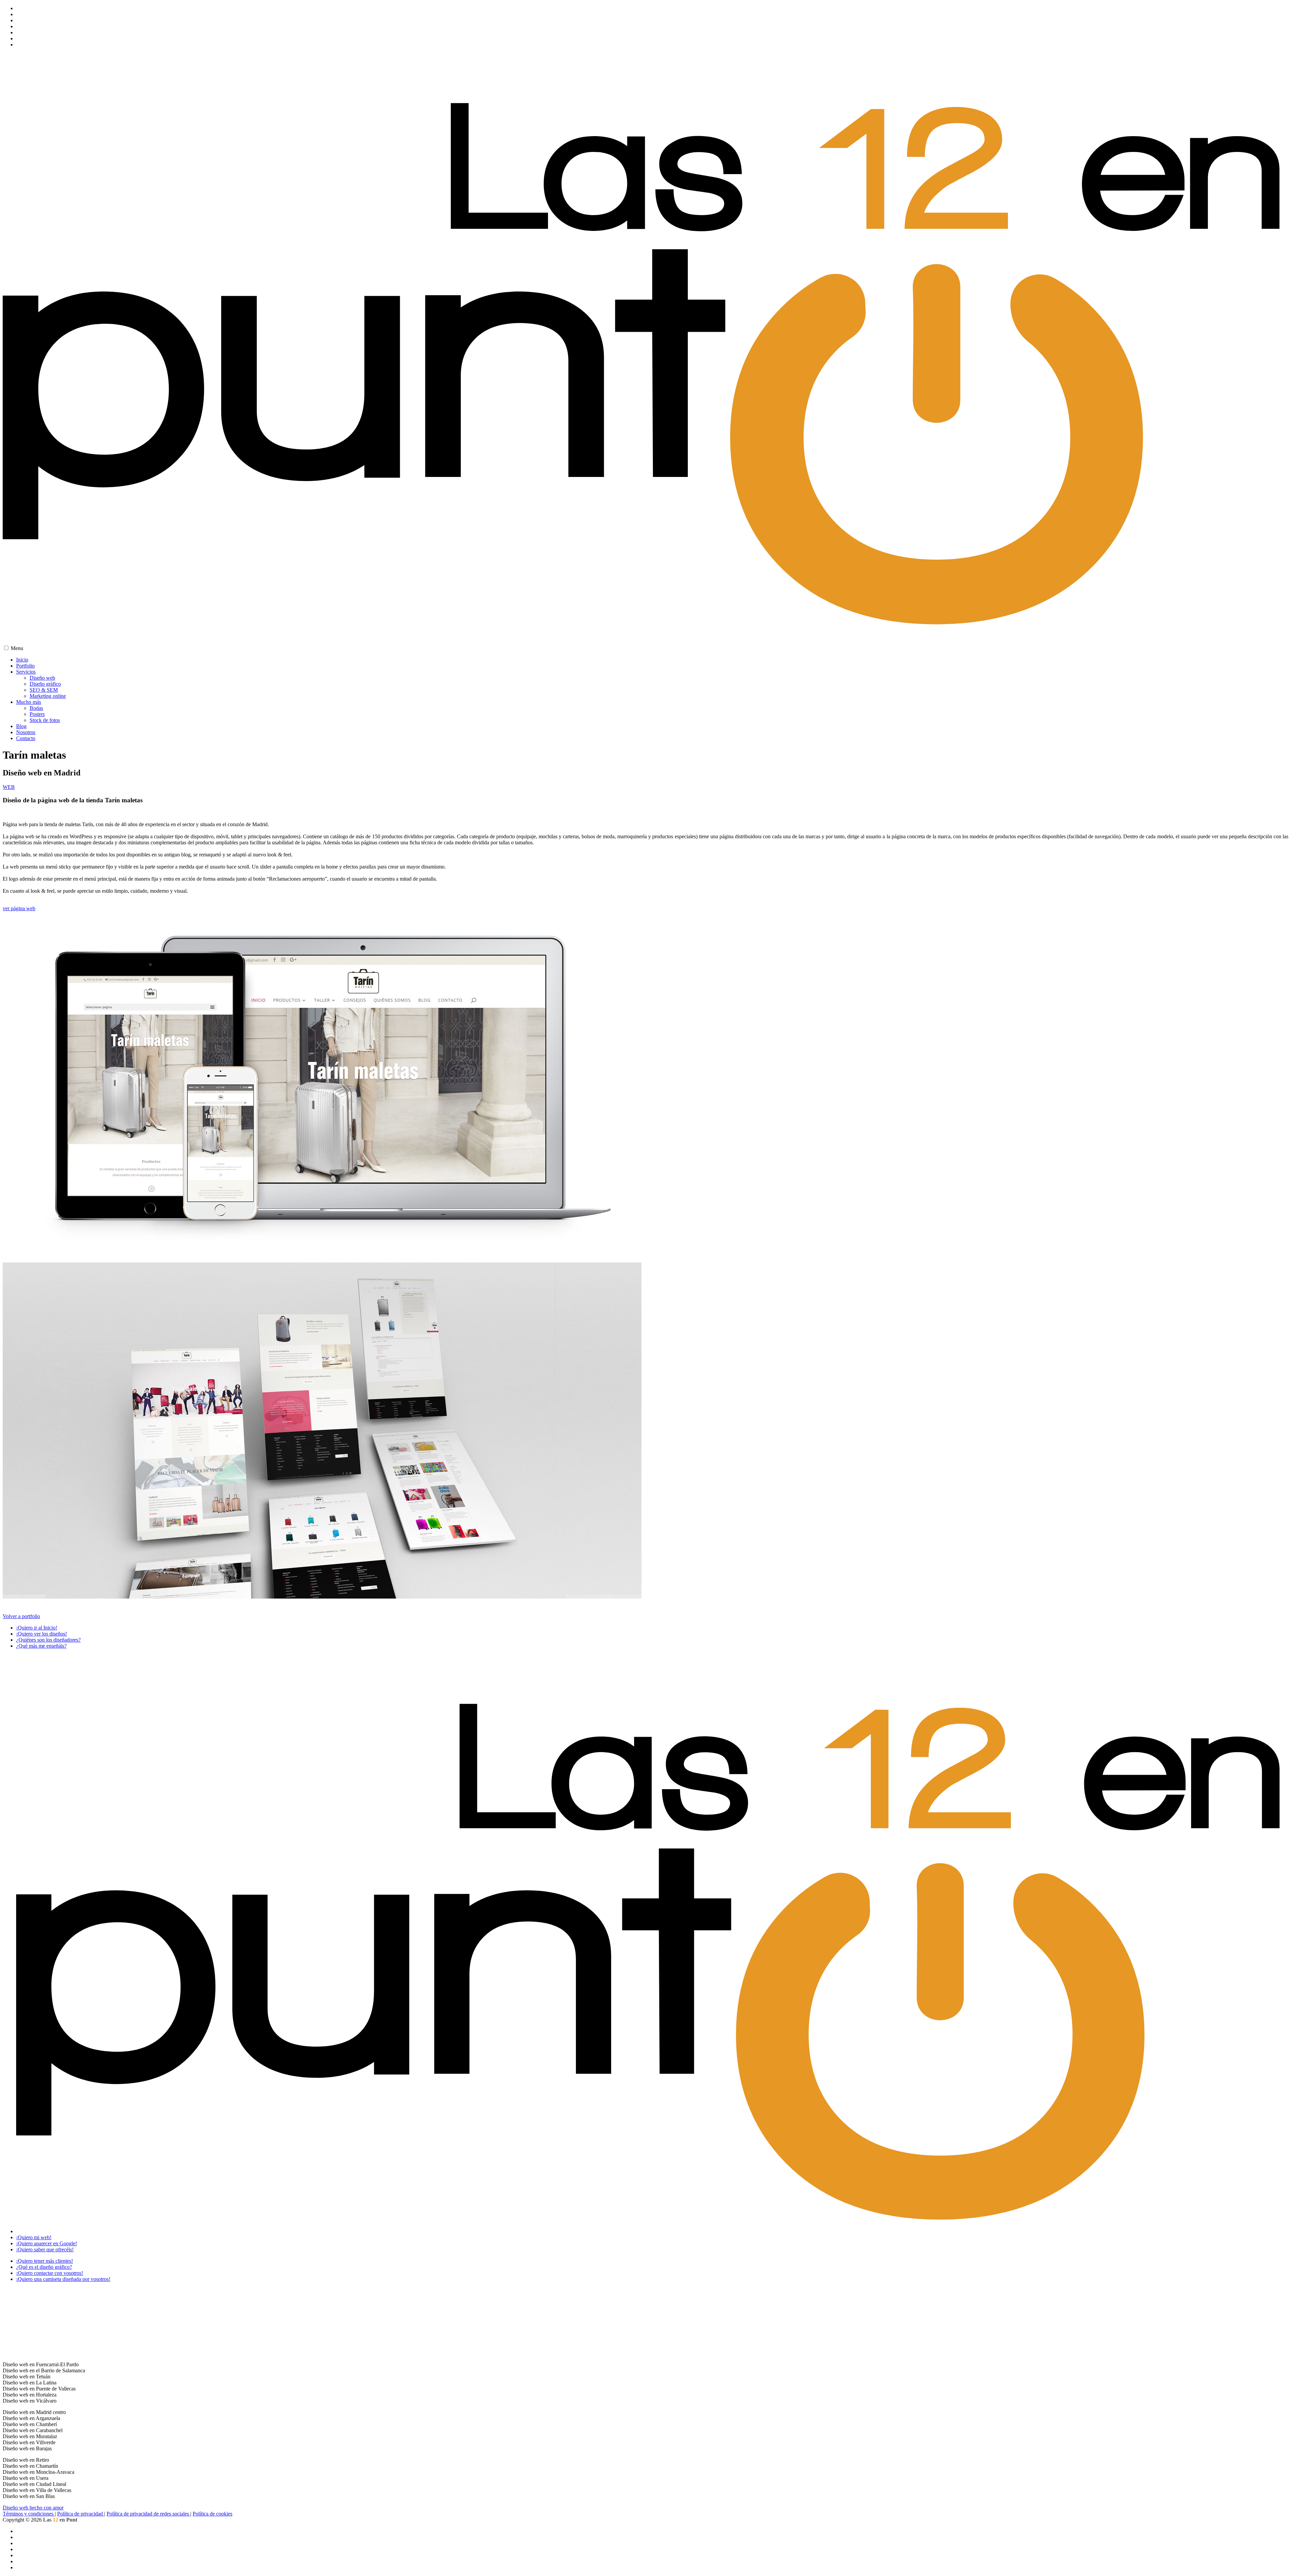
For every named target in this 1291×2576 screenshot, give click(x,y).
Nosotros (26, 732)
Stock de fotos (45, 720)
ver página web (19, 908)
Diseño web (42, 678)
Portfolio (25, 666)
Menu (17, 648)
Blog (21, 726)
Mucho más (29, 702)
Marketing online (48, 696)
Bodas (36, 708)
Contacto (26, 738)
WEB (9, 787)
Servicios (26, 672)
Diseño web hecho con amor (33, 2508)
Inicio (22, 660)
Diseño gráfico (45, 684)
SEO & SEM (44, 690)
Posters (37, 714)
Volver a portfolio (21, 1616)
